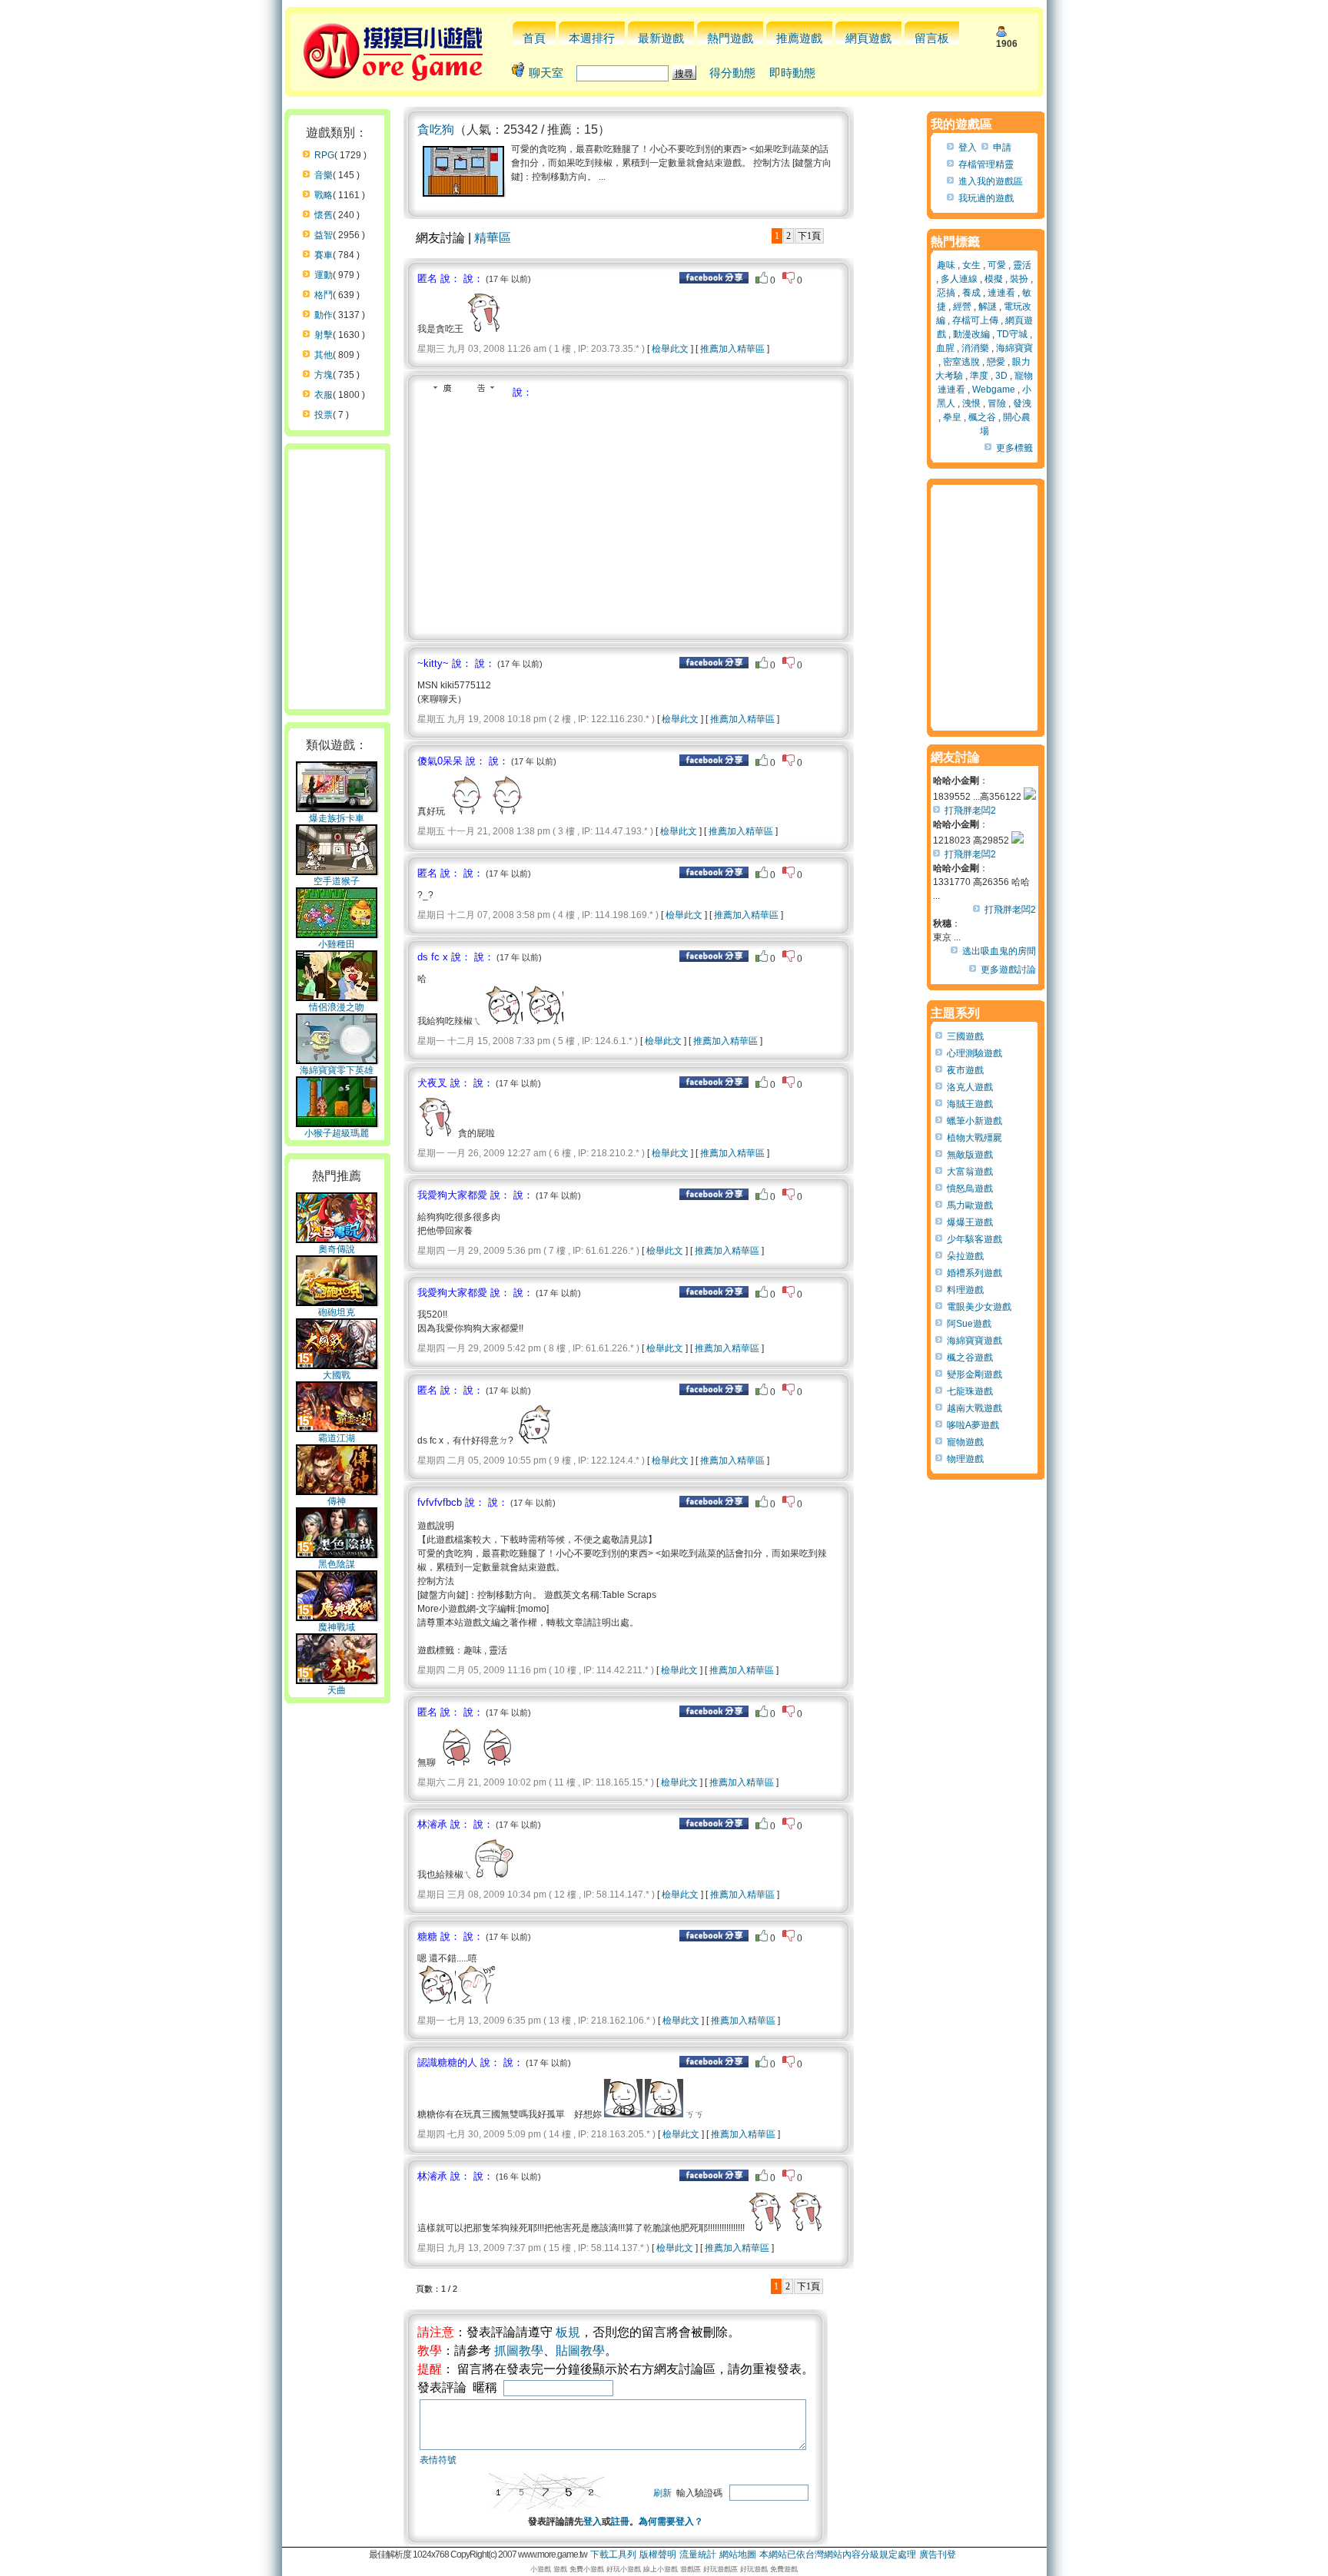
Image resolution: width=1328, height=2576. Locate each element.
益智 (324, 235)
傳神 (337, 1501)
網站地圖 (738, 2554)
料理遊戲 (965, 1290)
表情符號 (438, 2460)
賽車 (324, 255)
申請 (1002, 148)
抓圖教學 (519, 2351)
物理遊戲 (965, 1459)
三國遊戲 (965, 1036)
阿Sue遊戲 (969, 1324)
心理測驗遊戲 (974, 1053)
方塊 (324, 375)
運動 (324, 275)
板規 (568, 2332)
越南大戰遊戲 (974, 1408)
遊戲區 (691, 2569)
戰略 (324, 195)
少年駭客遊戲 (974, 1239)
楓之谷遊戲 (970, 1358)
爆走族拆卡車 (337, 818)
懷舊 (324, 215)
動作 (324, 315)
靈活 (1022, 265)
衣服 (324, 395)
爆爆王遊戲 (970, 1222)
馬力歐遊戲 (970, 1205)
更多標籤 (1014, 448)
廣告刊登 (938, 2554)
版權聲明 (658, 2554)
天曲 (337, 1690)
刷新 (662, 2493)
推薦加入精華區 (732, 349)
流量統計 (698, 2554)
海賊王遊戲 (970, 1104)
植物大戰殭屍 (974, 1138)
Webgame (994, 390)
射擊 (324, 335)
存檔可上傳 (975, 320)
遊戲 (560, 2569)
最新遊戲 (661, 38)
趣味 (946, 265)
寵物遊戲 (965, 1442)
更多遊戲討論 (1008, 970)
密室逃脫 (961, 362)
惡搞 (946, 293)
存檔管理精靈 (986, 164)
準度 (979, 376)
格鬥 (324, 295)
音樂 (324, 175)
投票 (324, 415)
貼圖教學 (580, 2351)
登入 (593, 2521)
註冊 (620, 2521)
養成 (971, 293)
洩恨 (971, 403)
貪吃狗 (436, 129)
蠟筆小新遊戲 (974, 1121)
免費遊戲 (784, 2569)
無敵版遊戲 (970, 1155)
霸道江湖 (337, 1438)
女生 (971, 265)
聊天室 (546, 73)
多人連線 (959, 279)
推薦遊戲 (799, 38)
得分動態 (732, 73)
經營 (962, 307)
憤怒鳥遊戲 (970, 1189)
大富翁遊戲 (970, 1172)
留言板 (932, 38)
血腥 (945, 348)
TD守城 (1012, 334)
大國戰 (337, 1375)
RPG (324, 155)
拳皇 (952, 417)
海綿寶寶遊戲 (974, 1341)
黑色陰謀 (337, 1564)
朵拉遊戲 (965, 1256)
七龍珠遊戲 (970, 1391)
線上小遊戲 (661, 2569)
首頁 (534, 38)
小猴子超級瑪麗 (337, 1133)
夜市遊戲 (965, 1070)
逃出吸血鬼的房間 (999, 951)
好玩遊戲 (754, 2569)
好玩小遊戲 (624, 2569)
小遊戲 (541, 2569)
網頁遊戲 (868, 38)
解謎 (988, 307)
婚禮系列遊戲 (974, 1273)
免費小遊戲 (587, 2569)
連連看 (1001, 293)
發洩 (1022, 403)
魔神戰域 (337, 1627)
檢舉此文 (670, 349)
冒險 (997, 403)
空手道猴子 (337, 881)
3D (1001, 376)
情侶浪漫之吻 (337, 1007)
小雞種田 (337, 944)
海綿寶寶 (1014, 348)
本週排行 (592, 38)
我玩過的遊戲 (986, 198)
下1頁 (809, 236)
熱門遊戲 (730, 38)
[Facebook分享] (714, 280)
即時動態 (792, 73)
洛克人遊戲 (970, 1087)
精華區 (493, 238)
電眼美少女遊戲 (979, 1307)
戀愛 (996, 362)
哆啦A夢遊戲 (973, 1425)
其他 (324, 355)
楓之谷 (982, 417)
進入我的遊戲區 (991, 181)
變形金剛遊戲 (974, 1374)
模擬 (994, 279)
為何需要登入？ (671, 2521)
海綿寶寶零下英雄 (337, 1070)
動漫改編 (971, 334)
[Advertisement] (546, 515)
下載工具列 (613, 2554)
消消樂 (975, 348)
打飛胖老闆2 (970, 811)
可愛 (997, 265)
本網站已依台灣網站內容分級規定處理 (838, 2554)
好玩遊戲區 (720, 2569)
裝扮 (1019, 279)
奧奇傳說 (337, 1249)
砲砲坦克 (337, 1312)
